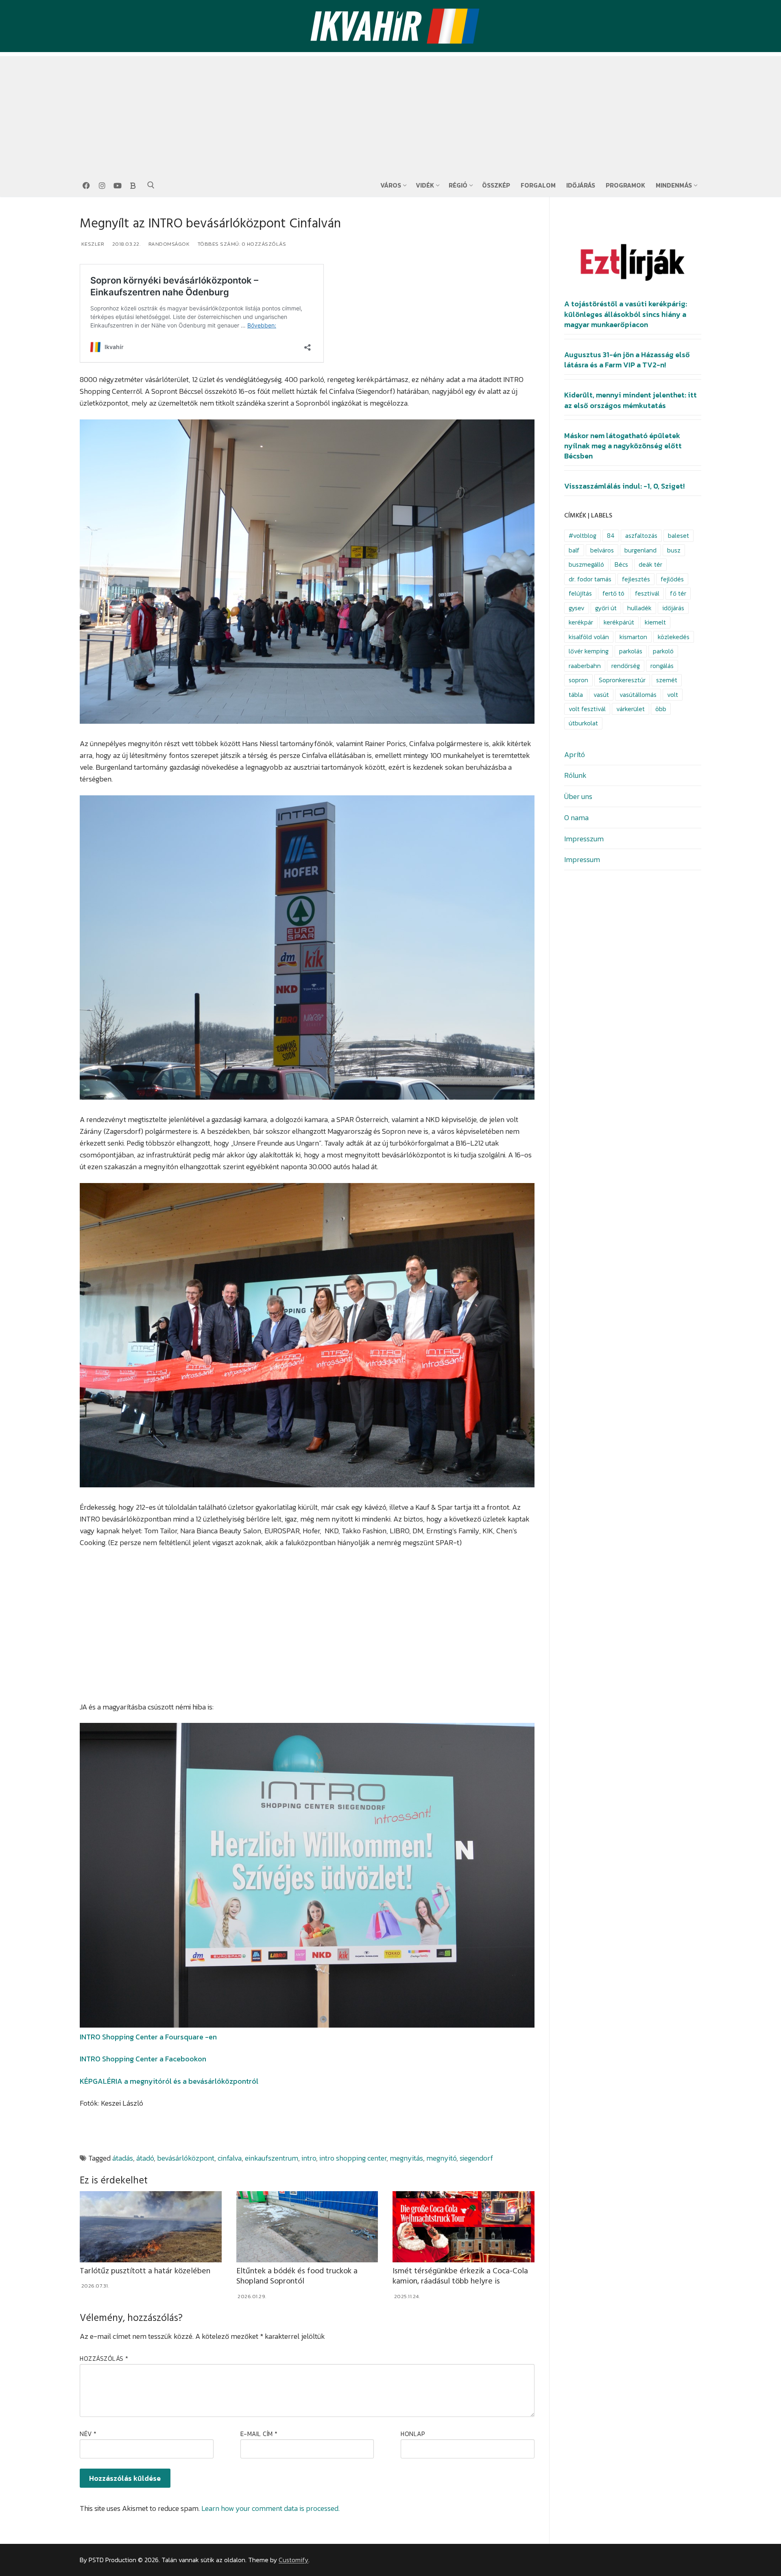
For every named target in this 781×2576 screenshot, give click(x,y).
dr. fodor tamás (590, 579)
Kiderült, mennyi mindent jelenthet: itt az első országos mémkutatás (630, 400)
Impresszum (584, 839)
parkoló (663, 651)
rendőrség (626, 666)
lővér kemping (589, 651)
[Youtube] (118, 186)
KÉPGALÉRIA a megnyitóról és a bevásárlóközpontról (169, 2081)
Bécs (621, 564)
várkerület (630, 709)
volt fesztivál (587, 709)
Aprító (575, 754)
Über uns (578, 796)
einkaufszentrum (272, 2158)
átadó (145, 2158)
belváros (602, 550)
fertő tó (613, 593)
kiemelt (655, 622)
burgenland (640, 550)
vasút (601, 695)
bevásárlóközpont (186, 2158)
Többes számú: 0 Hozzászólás (241, 244)
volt (673, 695)
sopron (578, 680)
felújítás (580, 593)
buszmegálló (586, 564)
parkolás (631, 651)
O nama (576, 818)
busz (674, 550)
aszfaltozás (641, 536)
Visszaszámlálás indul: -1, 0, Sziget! (624, 486)
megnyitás (406, 2158)
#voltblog (582, 536)
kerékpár (581, 622)
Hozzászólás (104, 2359)
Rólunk (575, 775)
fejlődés (672, 579)
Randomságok (168, 244)
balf (574, 550)
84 (611, 536)
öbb (661, 709)
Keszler (92, 244)
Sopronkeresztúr (622, 680)
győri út (606, 608)
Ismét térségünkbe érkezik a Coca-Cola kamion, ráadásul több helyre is (460, 2276)
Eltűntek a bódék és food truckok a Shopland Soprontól (297, 2276)
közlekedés (674, 637)
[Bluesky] (133, 186)
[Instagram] (102, 186)
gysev (577, 608)
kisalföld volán (589, 637)
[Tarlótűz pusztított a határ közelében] (151, 2227)
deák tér (650, 564)
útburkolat (583, 723)
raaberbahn (585, 666)
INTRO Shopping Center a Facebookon (143, 2059)
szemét (667, 680)
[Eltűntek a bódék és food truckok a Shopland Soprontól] (307, 2227)
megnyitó (441, 2158)
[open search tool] (151, 185)
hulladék (639, 608)
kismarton (633, 637)
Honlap (413, 2434)
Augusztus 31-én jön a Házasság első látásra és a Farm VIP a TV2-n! (627, 360)
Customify (293, 2560)
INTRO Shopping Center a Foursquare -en (148, 2037)
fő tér (678, 593)
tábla (576, 695)
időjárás (673, 608)
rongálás (662, 666)
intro (309, 2158)
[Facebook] (86, 186)
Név (88, 2434)
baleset (678, 536)
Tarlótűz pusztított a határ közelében (145, 2271)
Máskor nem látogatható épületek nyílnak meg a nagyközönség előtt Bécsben (623, 446)
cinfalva (230, 2158)
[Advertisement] (390, 113)
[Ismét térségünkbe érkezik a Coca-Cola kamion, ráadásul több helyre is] (464, 2227)
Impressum (582, 859)
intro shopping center (353, 2158)
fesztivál (647, 593)
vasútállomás (638, 695)
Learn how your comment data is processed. (271, 2508)
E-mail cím (259, 2434)
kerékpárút (619, 622)
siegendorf (476, 2158)
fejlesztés (636, 579)
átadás (123, 2158)
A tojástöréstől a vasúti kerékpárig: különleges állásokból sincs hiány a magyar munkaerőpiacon (626, 314)
